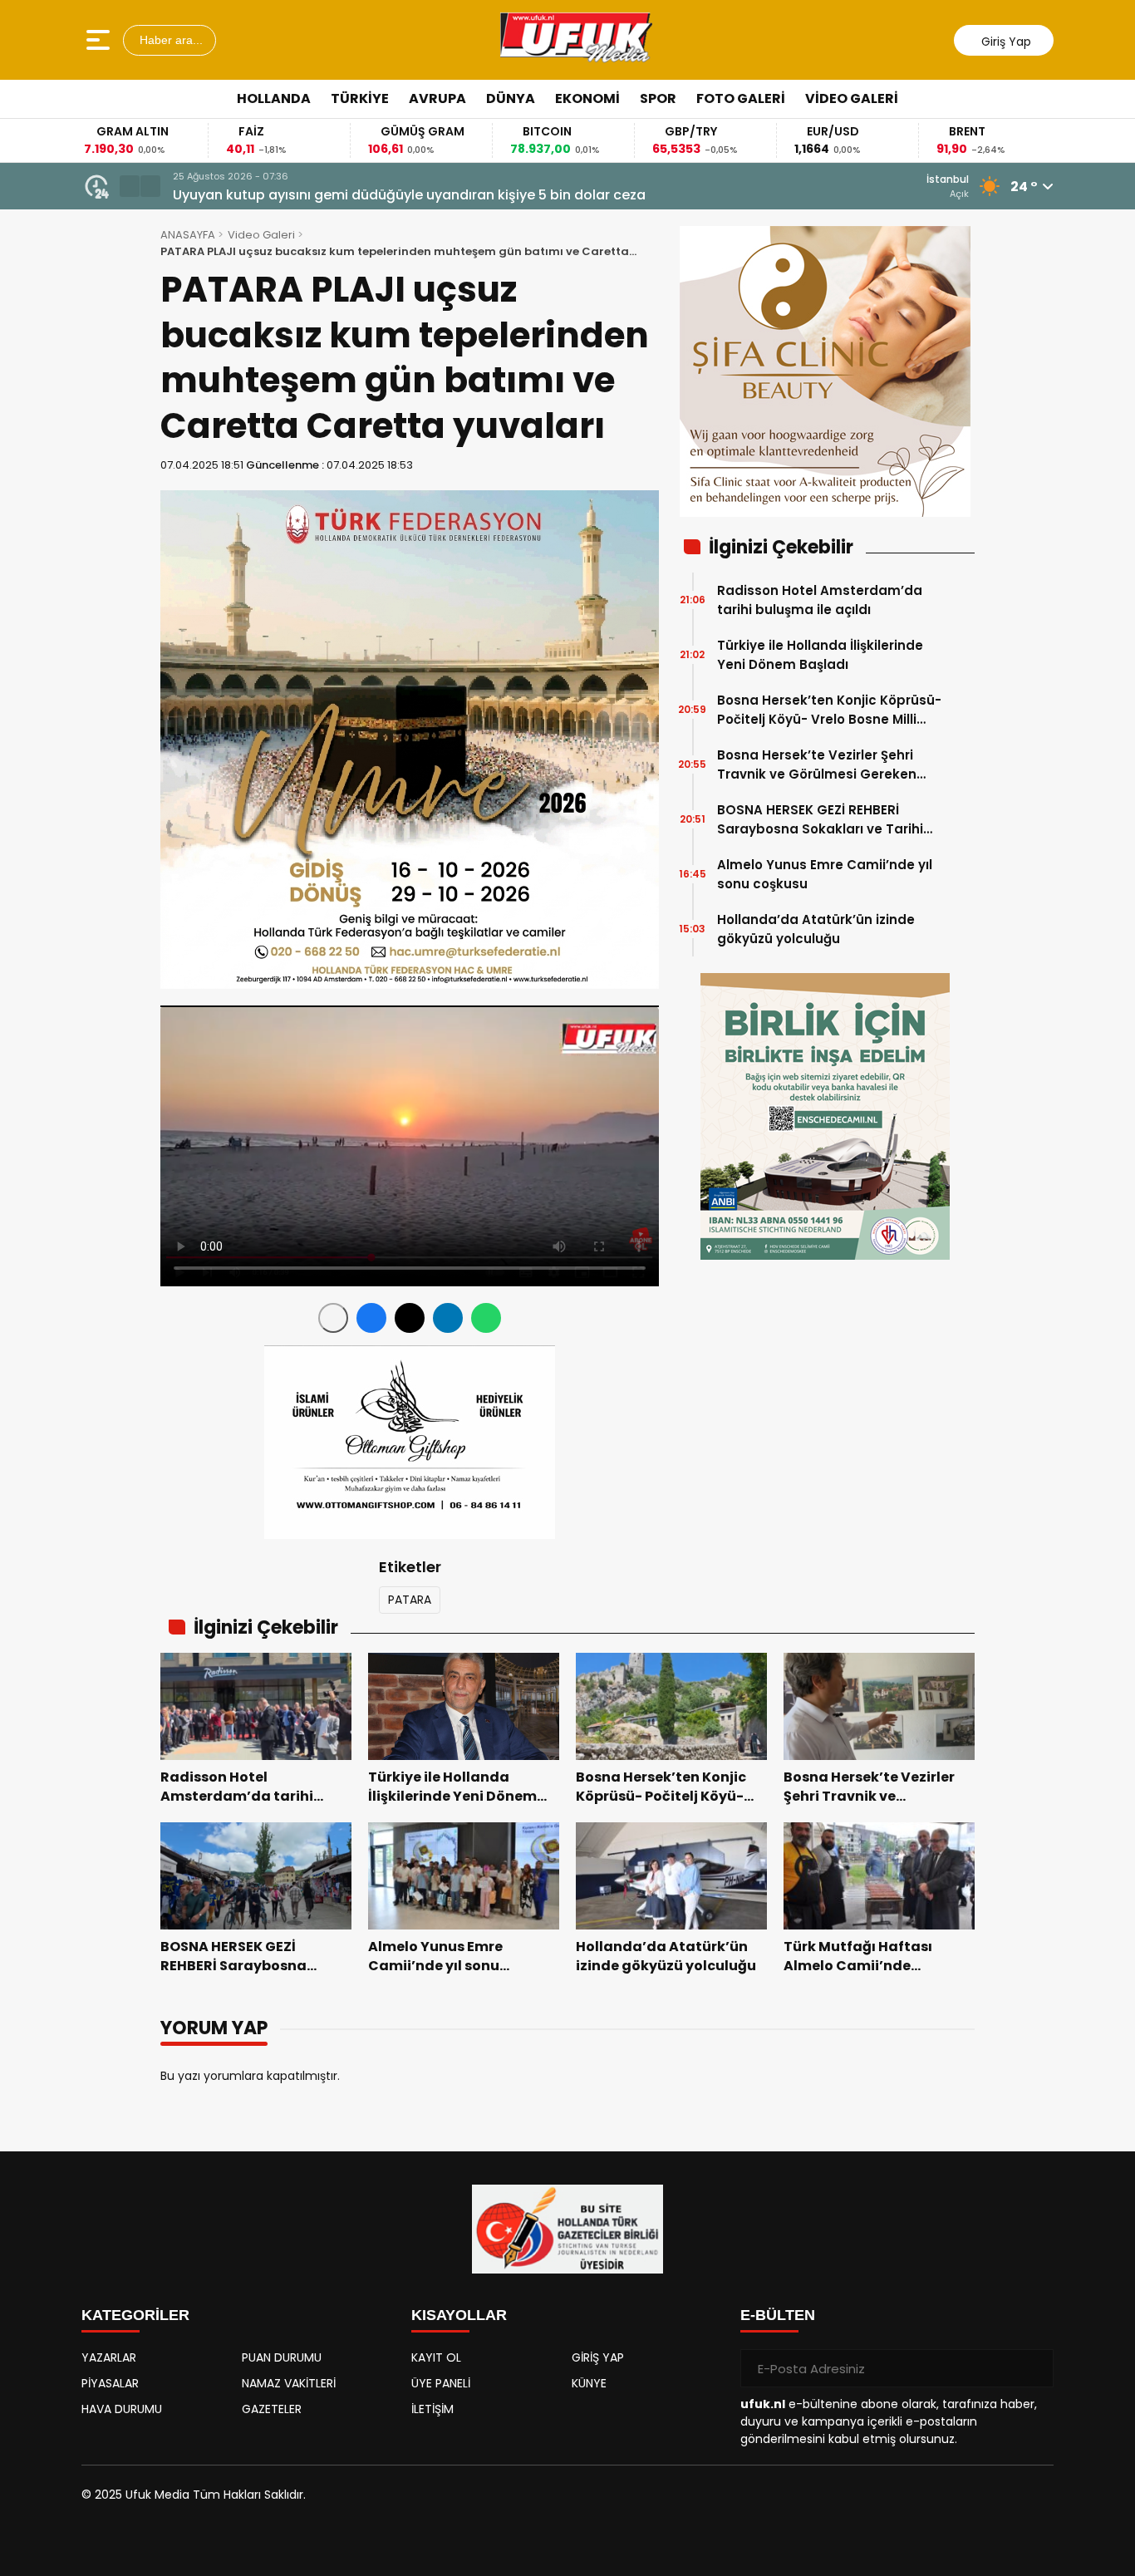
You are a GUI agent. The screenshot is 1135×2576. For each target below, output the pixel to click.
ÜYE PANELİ (441, 2383)
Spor (658, 98)
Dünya (511, 98)
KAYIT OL (436, 2357)
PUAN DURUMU (282, 2357)
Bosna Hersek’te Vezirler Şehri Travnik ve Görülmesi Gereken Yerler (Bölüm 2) (817, 765)
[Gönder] (1034, 2368)
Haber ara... (170, 40)
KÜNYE (589, 2383)
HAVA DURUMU (122, 2409)
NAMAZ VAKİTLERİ (289, 2383)
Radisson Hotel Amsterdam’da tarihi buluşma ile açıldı (820, 600)
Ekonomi (587, 98)
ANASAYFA (188, 235)
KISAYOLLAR (459, 2315)
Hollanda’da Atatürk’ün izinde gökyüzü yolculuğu (816, 929)
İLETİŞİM (432, 2409)
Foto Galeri (741, 98)
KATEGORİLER (135, 2315)
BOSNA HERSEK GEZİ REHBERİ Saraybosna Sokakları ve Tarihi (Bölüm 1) (820, 820)
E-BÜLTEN (778, 2315)
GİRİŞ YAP (598, 2357)
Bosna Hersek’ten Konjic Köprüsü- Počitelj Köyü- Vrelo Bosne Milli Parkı (829, 710)
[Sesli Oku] (333, 1318)
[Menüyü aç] (100, 40)
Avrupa (437, 98)
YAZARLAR (109, 2357)
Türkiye (360, 98)
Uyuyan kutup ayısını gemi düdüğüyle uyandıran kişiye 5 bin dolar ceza (409, 195)
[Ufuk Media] (576, 40)
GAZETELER (272, 2409)
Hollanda (274, 98)
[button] (130, 186)
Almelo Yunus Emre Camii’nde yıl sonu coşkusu (825, 874)
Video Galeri (852, 98)
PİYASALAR (110, 2383)
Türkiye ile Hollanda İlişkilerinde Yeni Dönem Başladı (820, 655)
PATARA (410, 1600)
